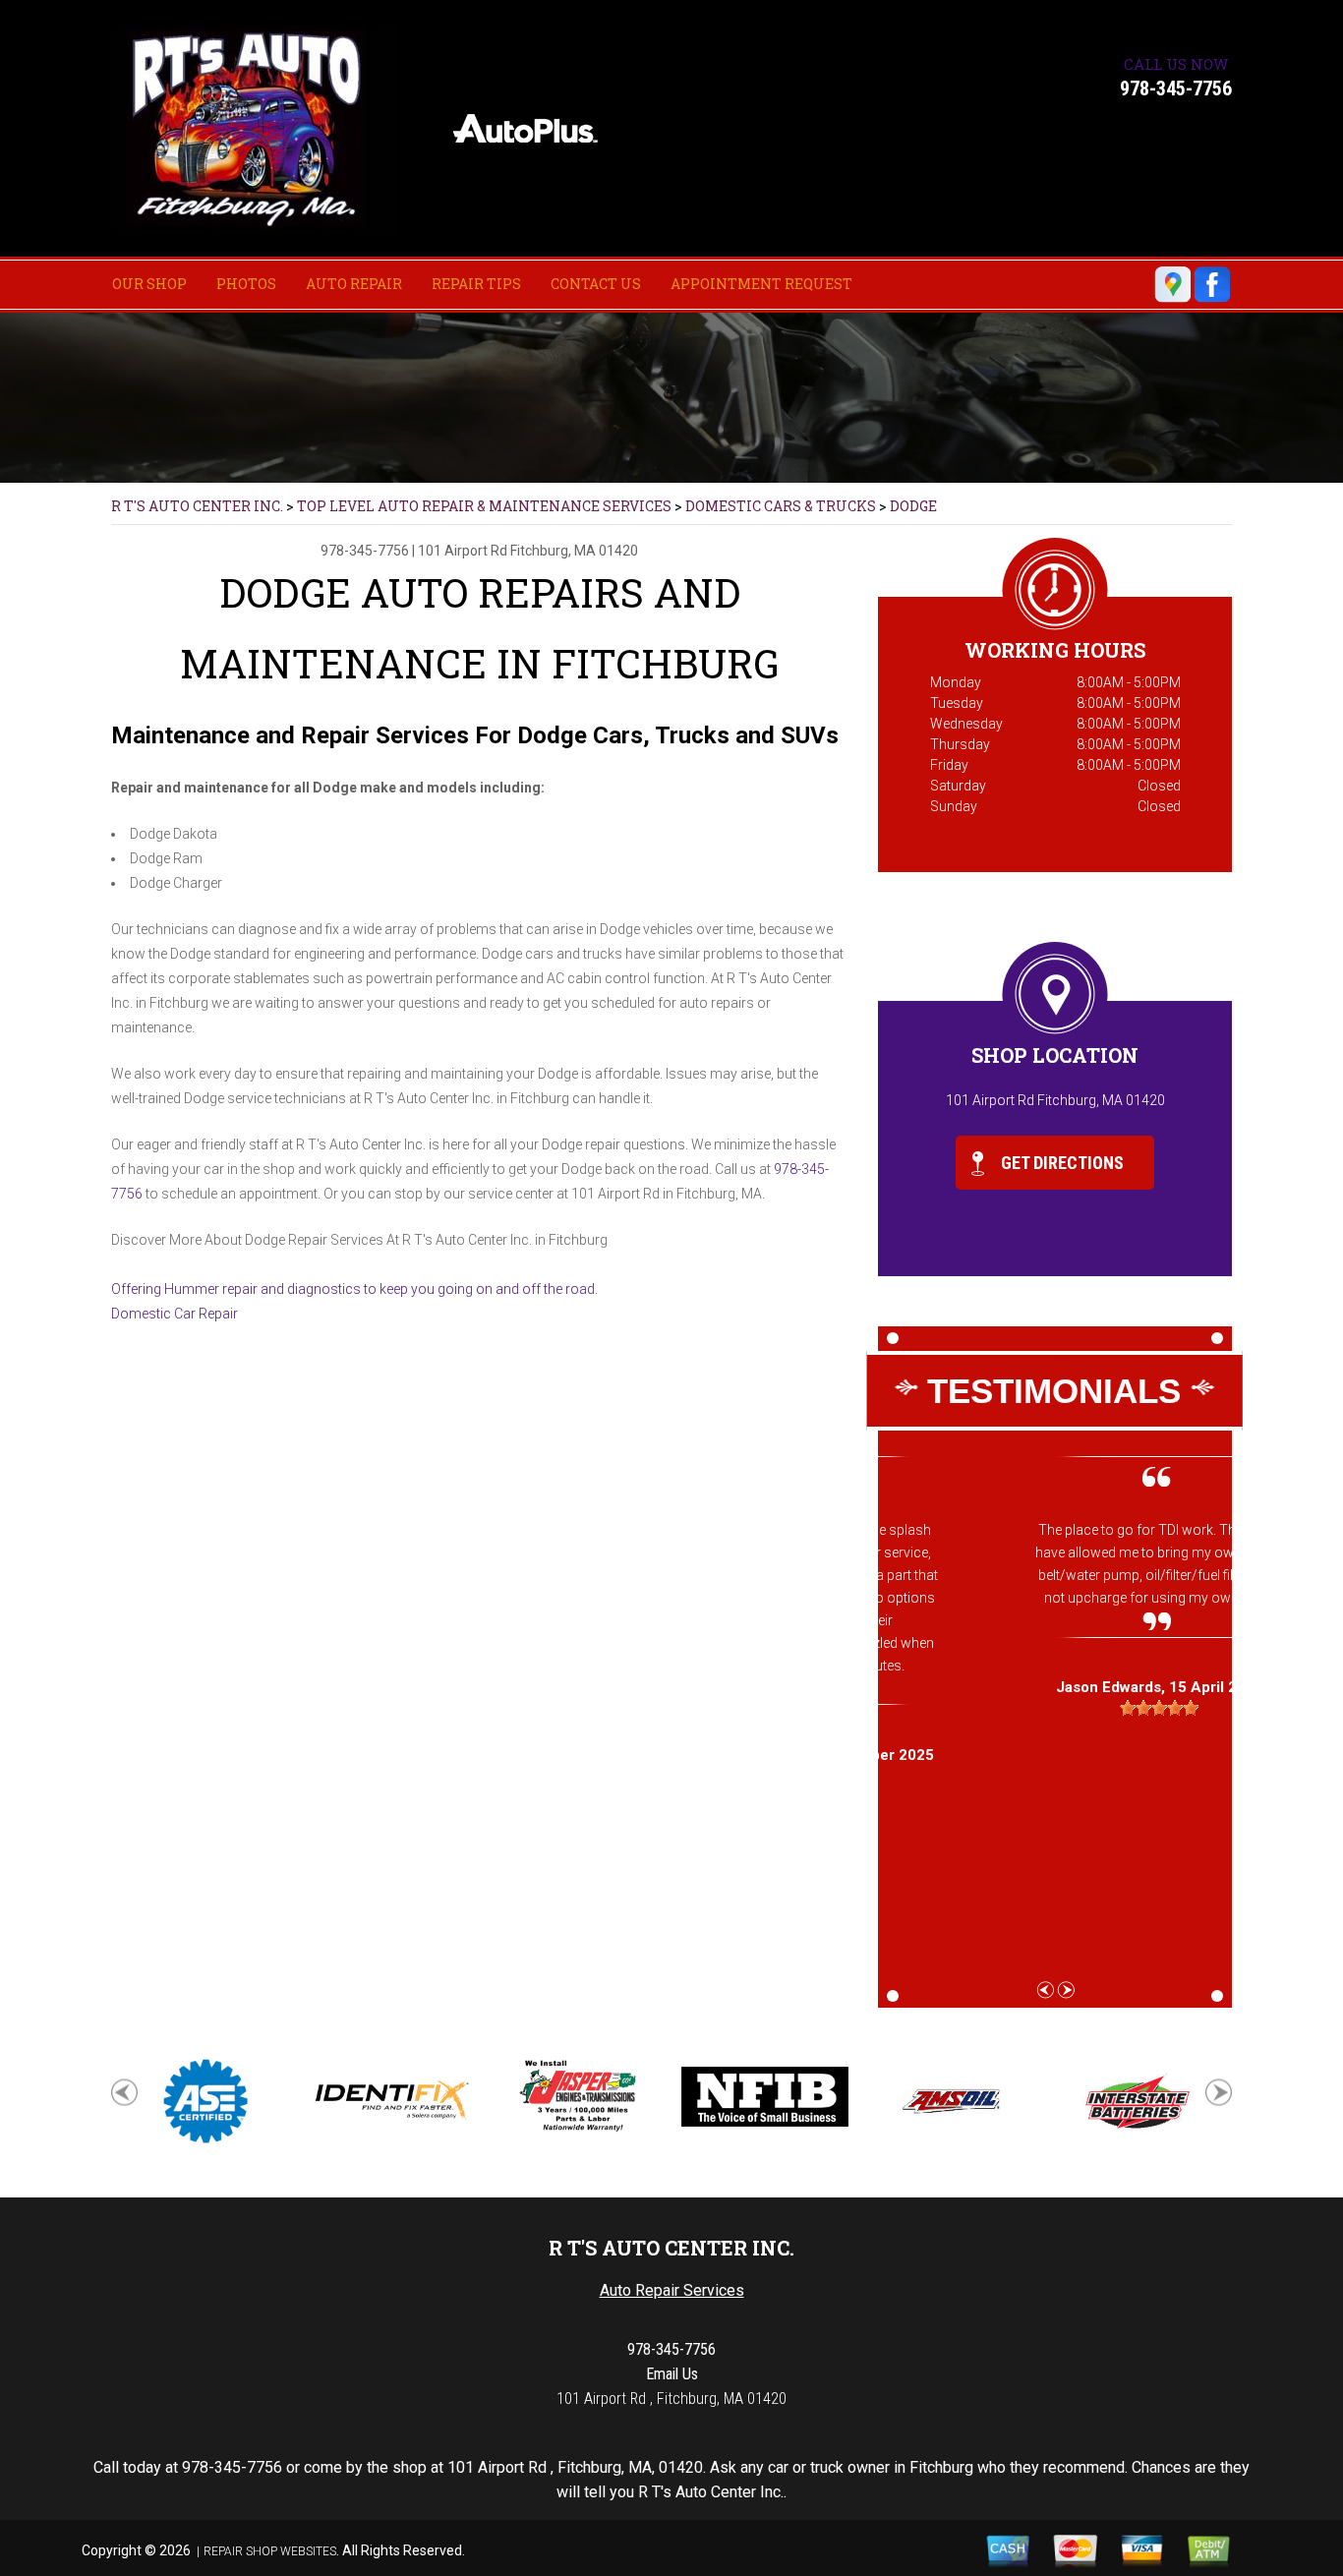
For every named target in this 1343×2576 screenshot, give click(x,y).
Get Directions (1060, 1163)
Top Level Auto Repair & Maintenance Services (484, 506)
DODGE (913, 506)
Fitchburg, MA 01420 (574, 551)
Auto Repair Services (672, 2290)
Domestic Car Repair (175, 1314)
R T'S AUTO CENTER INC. (197, 506)
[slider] (1055, 1708)
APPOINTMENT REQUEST (761, 284)
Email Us (672, 2374)
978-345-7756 (1176, 88)
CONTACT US (596, 284)
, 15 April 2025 (1055, 1687)
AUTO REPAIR (354, 284)
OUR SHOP (149, 284)
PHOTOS (246, 284)
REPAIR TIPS (476, 284)
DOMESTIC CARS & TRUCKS (781, 506)
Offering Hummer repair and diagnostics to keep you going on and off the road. (354, 1289)
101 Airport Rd (464, 551)
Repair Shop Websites (270, 2551)
